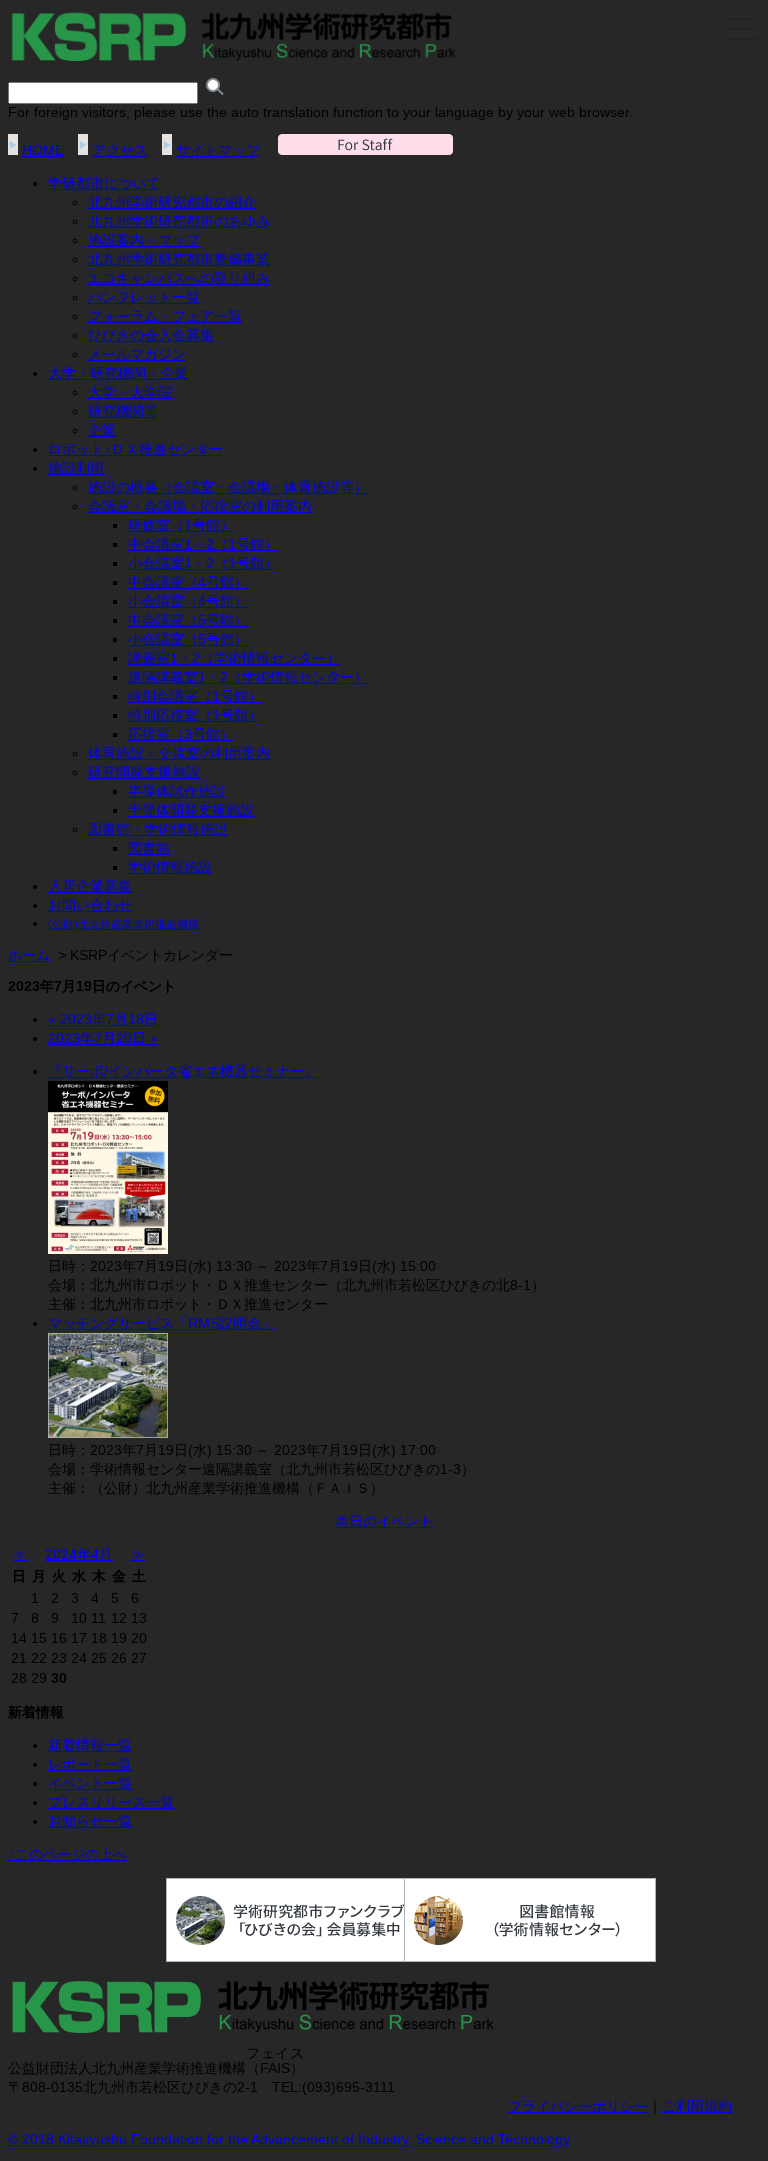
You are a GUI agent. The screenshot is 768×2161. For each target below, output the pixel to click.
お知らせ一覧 (90, 1821)
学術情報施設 (170, 867)
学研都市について (104, 183)
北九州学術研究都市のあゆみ (179, 221)
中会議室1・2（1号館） (203, 544)
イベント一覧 (90, 1783)
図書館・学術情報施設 (158, 829)
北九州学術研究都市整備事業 (179, 259)
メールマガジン (137, 354)
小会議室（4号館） (188, 601)
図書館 (149, 848)
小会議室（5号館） (188, 639)
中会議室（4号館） (188, 582)
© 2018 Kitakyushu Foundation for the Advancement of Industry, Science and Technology (289, 2139)
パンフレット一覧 (144, 297)
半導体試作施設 (177, 791)
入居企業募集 (90, 886)
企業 (102, 430)
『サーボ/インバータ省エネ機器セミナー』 (183, 1071)
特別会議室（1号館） (195, 696)
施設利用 (76, 468)
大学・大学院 (130, 392)
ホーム (29, 955)
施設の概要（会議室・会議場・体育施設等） (228, 487)
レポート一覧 (90, 1764)
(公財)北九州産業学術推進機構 (123, 924)
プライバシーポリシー (578, 2106)
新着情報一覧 (90, 1745)
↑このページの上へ (67, 1854)
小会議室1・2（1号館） (203, 563)
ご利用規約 (697, 2106)
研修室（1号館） (181, 525)
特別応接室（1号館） (195, 715)
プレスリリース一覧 (111, 1802)
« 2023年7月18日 (103, 1019)
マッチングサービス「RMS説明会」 (161, 1323)
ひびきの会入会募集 (151, 335)
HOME (43, 150)
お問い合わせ (90, 905)
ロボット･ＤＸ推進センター (135, 449)
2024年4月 (79, 1554)
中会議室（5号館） (188, 620)
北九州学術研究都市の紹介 (172, 202)
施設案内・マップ (144, 240)
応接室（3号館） (181, 734)
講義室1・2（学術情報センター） (234, 658)
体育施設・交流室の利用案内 (179, 753)
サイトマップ (218, 150)
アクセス (120, 150)
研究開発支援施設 (144, 772)
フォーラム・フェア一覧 (165, 316)
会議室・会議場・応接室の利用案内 (200, 506)
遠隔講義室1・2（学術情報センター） (248, 677)
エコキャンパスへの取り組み (179, 278)
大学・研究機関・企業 (118, 373)
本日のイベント (384, 1521)
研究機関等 (123, 411)
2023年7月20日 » (103, 1038)
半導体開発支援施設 (191, 810)
